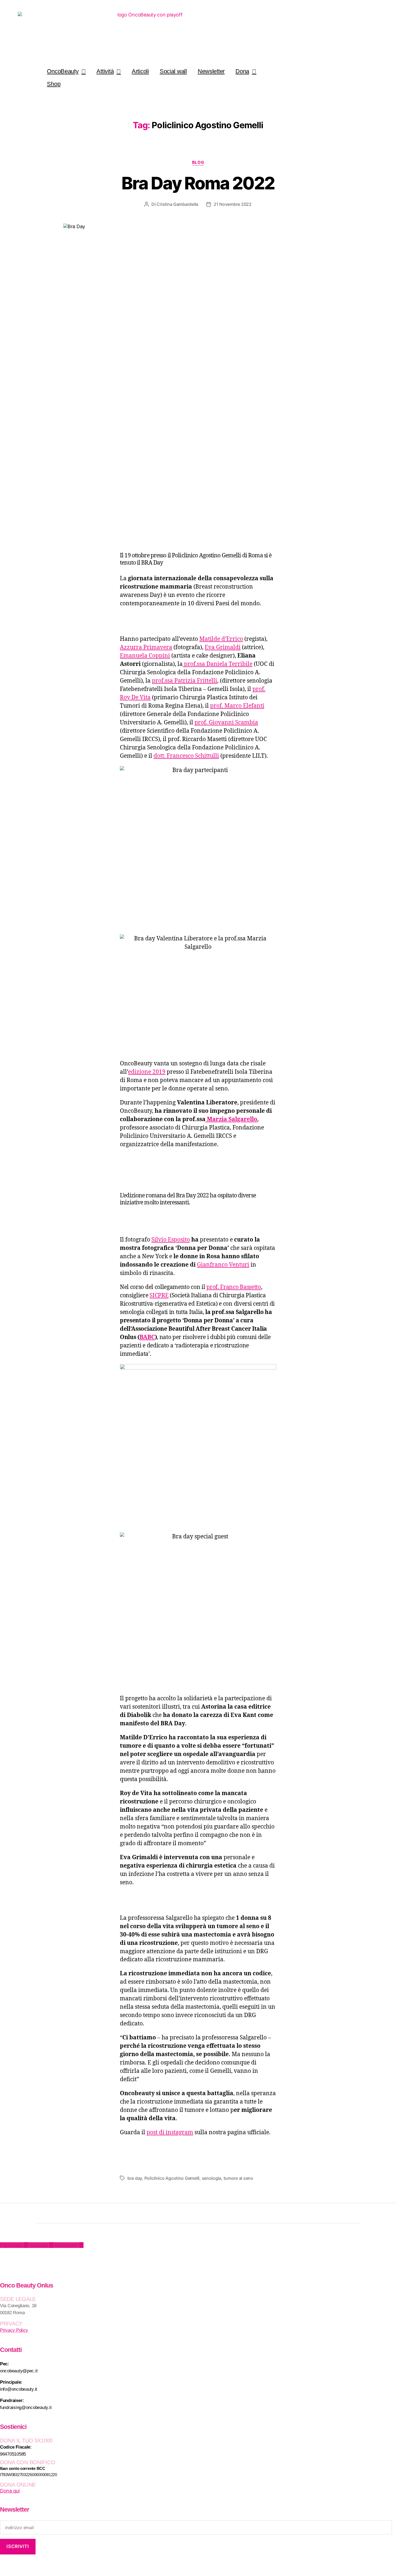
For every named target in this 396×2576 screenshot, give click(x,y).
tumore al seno (238, 2178)
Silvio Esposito (171, 1240)
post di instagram (170, 2132)
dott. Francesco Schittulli (186, 756)
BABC (147, 1337)
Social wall (173, 71)
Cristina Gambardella (177, 204)
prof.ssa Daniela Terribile (218, 664)
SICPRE (159, 1296)
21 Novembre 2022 (233, 204)
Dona (242, 71)
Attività (105, 71)
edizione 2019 (147, 1072)
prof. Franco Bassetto (234, 1287)
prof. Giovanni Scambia (226, 723)
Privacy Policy (14, 2330)
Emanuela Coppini (145, 656)
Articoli (140, 71)
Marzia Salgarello (231, 1119)
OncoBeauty (63, 71)
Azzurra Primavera (146, 647)
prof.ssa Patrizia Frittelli (185, 681)
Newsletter (211, 71)
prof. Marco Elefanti (237, 706)
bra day (135, 2178)
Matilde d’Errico (221, 639)
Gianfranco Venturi (223, 1265)
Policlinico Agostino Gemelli (172, 2178)
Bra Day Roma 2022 (198, 183)
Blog (198, 162)
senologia (212, 2178)
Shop (54, 84)
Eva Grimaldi (223, 647)
